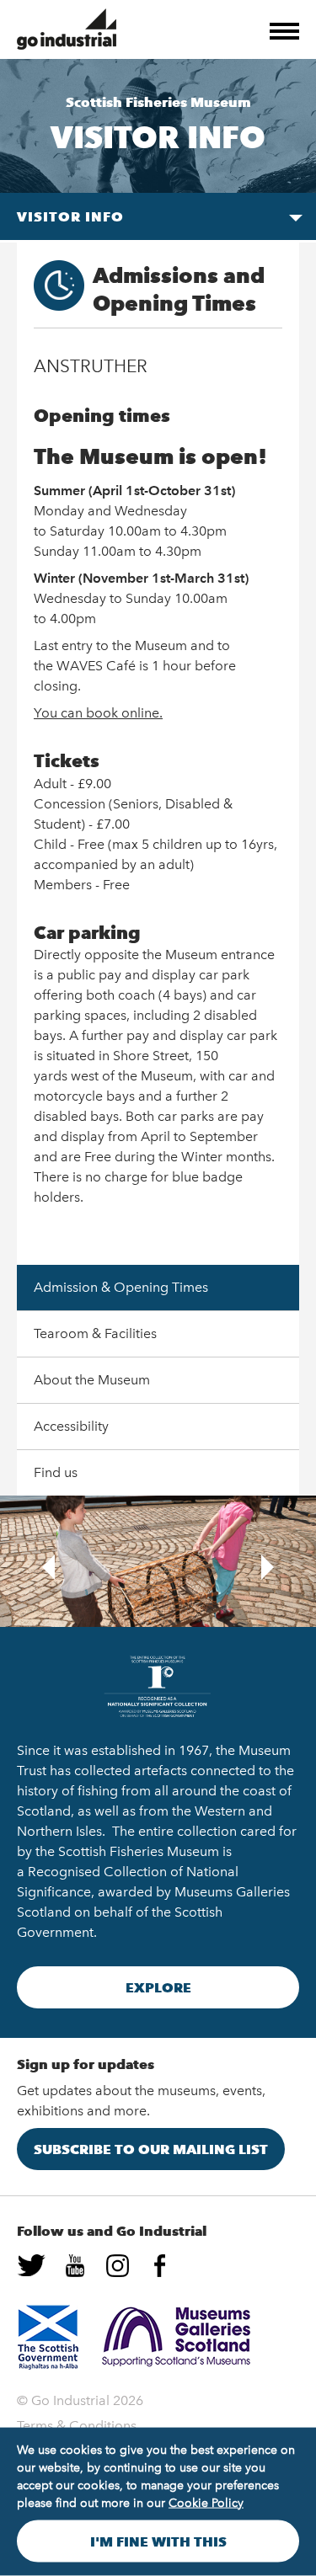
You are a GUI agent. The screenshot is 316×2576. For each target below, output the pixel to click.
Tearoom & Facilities (95, 1333)
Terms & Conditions (77, 2426)
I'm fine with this (158, 2541)
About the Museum (92, 1380)
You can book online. (98, 713)
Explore (158, 1987)
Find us (56, 1472)
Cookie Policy (206, 2503)
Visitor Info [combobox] (70, 216)
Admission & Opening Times (121, 1287)
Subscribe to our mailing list (151, 2149)
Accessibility (71, 1426)
